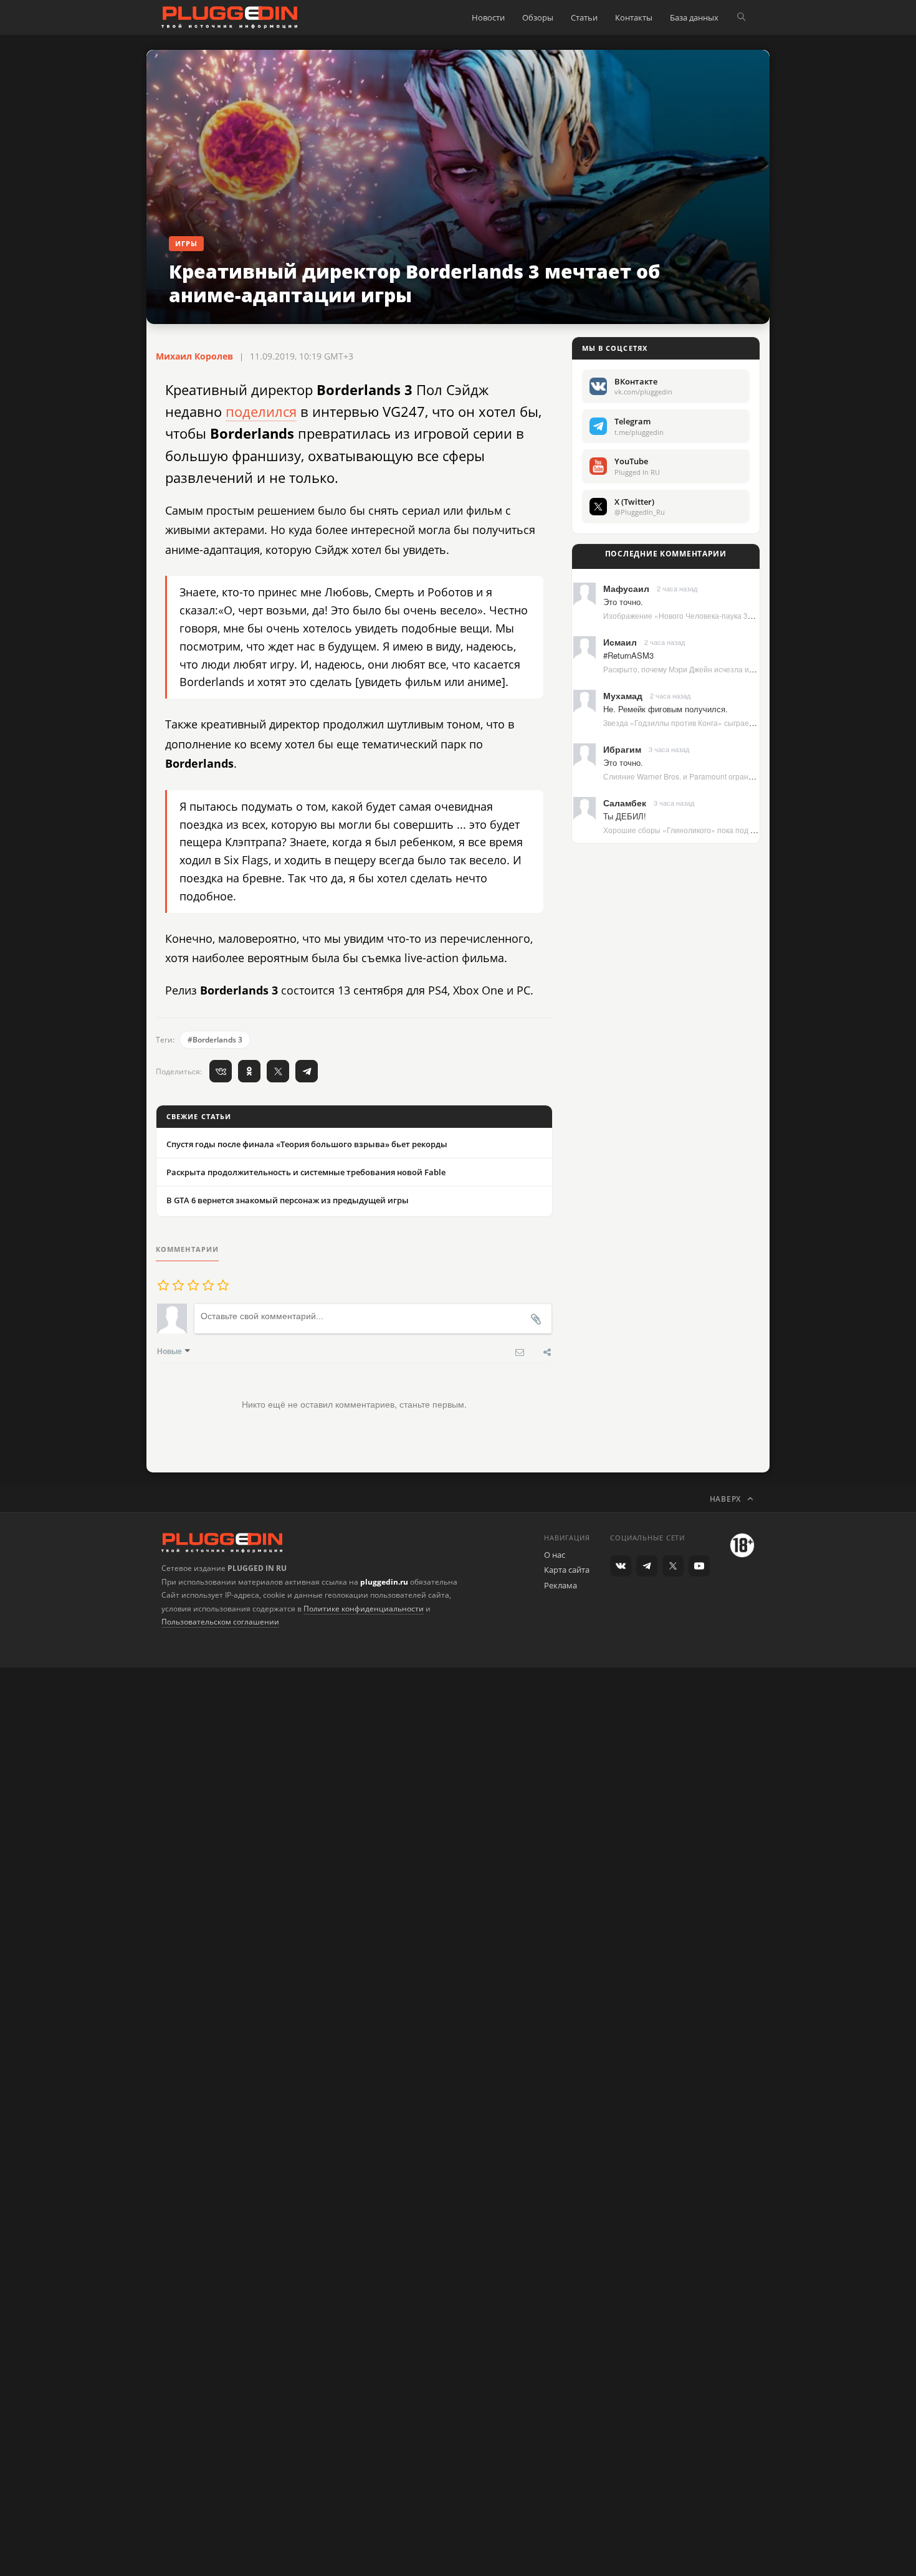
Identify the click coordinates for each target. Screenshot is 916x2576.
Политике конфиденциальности (364, 1609)
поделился (261, 411)
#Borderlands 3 (215, 1040)
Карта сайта (567, 1570)
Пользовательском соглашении (220, 1622)
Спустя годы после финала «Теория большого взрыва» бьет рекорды (307, 1144)
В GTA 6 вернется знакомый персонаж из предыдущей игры (288, 1200)
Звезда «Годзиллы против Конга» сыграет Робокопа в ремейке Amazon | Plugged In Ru (756, 723)
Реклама (561, 1585)
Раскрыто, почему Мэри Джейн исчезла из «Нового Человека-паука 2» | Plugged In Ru (755, 669)
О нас (555, 1555)
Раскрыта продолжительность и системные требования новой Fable (306, 1172)
